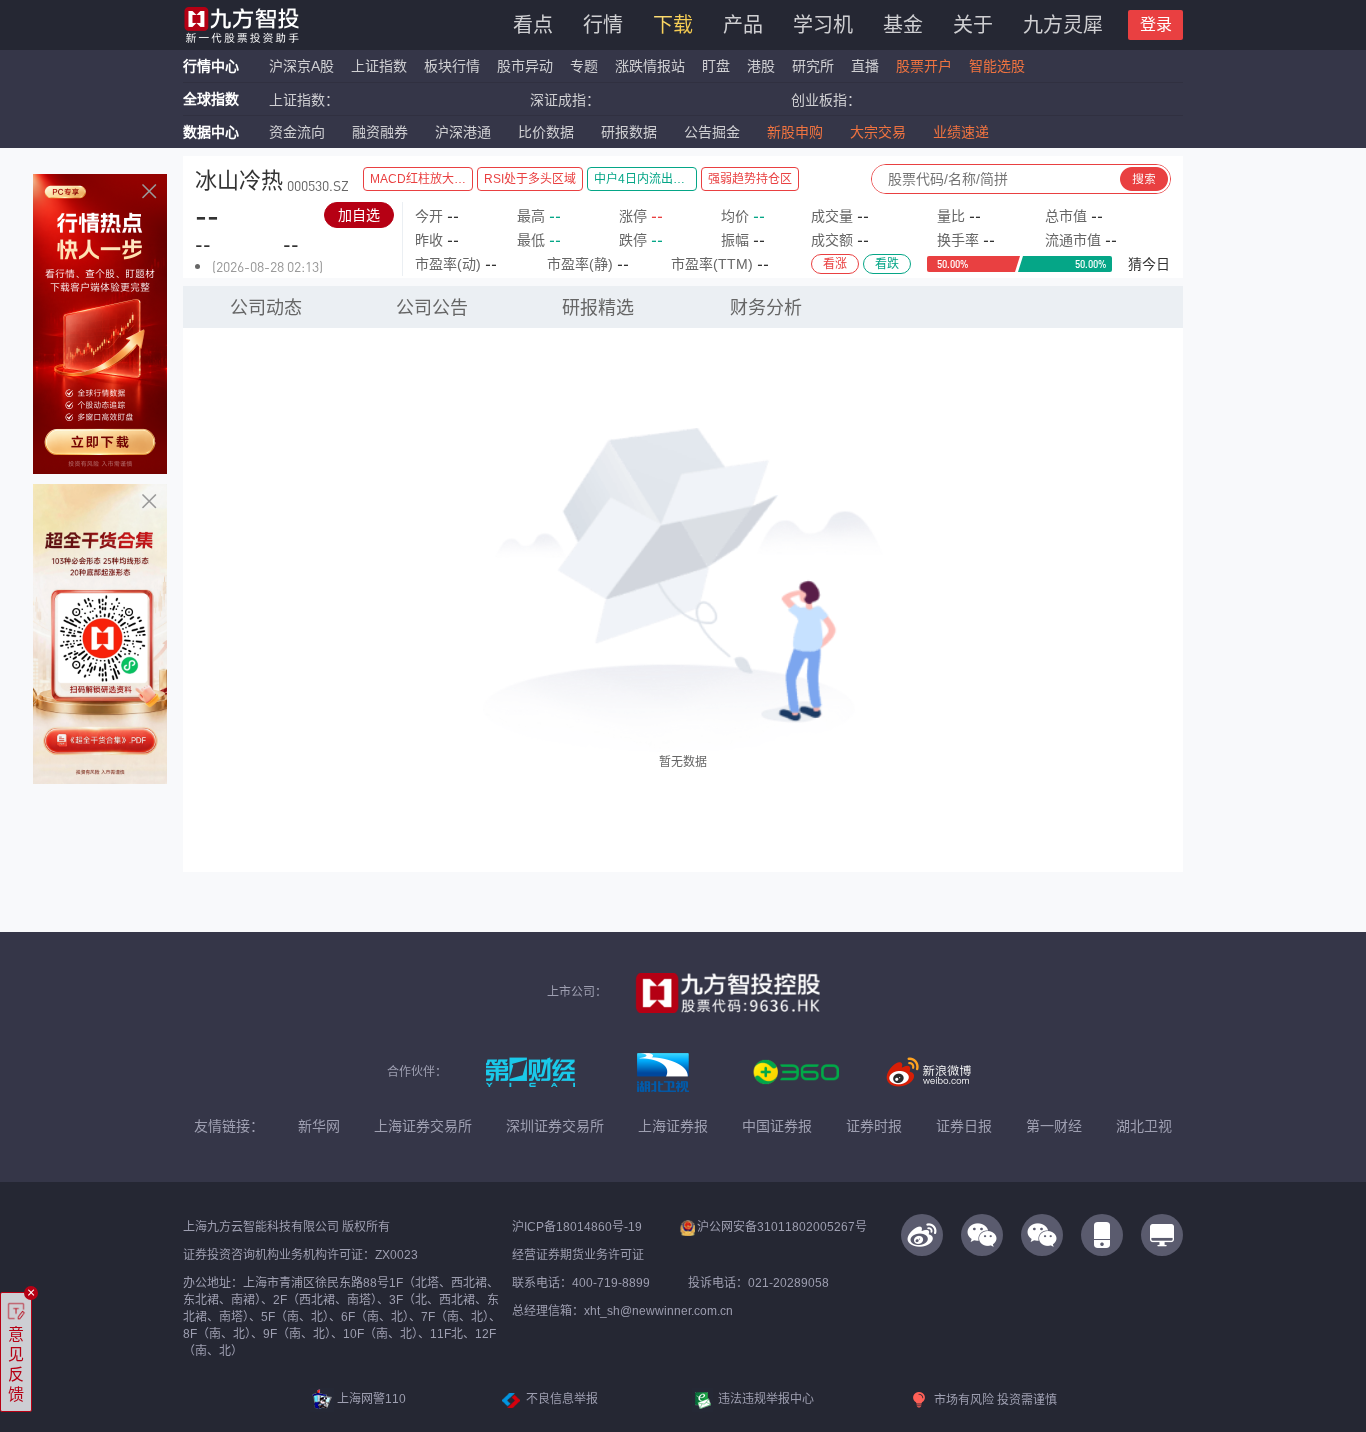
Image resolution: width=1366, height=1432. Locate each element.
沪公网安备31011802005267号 (782, 1227)
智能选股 (997, 66)
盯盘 (716, 66)
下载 (673, 25)
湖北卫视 (1144, 1126)
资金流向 (297, 132)
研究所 (813, 66)
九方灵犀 (1063, 25)
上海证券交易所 (423, 1126)
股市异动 (525, 66)
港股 (761, 66)
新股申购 (795, 132)
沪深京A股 (301, 66)
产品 (743, 25)
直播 (865, 66)
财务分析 (766, 308)
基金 (903, 25)
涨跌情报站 (650, 66)
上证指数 (379, 66)
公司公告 (432, 308)
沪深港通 (463, 132)
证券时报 (874, 1126)
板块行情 (452, 66)
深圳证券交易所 (555, 1126)
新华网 (319, 1126)
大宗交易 (878, 132)
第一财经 (1054, 1126)
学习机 (823, 25)
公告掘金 (712, 132)
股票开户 (924, 66)
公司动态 (266, 308)
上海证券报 (673, 1126)
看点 (533, 25)
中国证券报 (777, 1126)
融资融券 (380, 132)
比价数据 (546, 132)
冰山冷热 (239, 180)
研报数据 (629, 132)
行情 (603, 25)
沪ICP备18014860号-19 (577, 1227)
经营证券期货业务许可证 (578, 1255)
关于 (973, 25)
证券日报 (964, 1126)
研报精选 (598, 308)
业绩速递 (961, 132)
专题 (586, 66)
